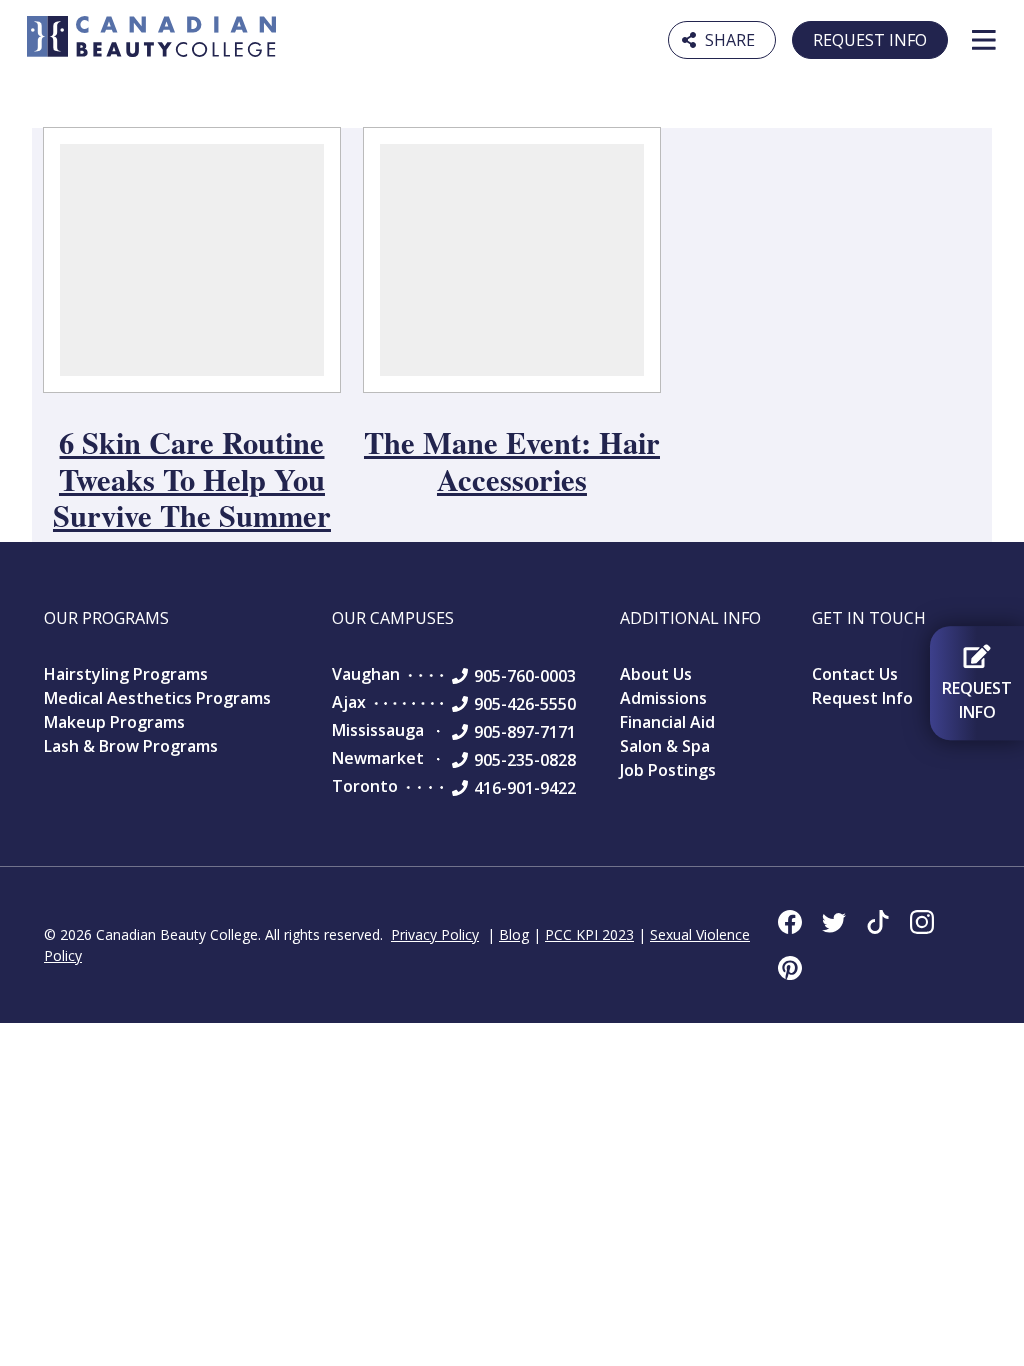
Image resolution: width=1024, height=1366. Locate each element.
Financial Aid (667, 722)
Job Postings (668, 770)
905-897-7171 (525, 732)
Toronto (365, 786)
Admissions (663, 698)
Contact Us (855, 674)
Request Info (870, 40)
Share (722, 38)
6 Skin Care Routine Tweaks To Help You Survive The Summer (192, 478)
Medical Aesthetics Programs (157, 698)
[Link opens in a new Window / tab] (790, 922)
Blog (514, 934)
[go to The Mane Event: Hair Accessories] (512, 260)
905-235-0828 (525, 760)
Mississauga (378, 730)
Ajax (349, 702)
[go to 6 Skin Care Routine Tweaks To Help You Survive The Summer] (192, 260)
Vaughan (366, 674)
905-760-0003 (525, 676)
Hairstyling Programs (126, 674)
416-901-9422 (525, 788)
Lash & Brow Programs (131, 746)
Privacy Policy (435, 934)
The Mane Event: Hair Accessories (512, 460)
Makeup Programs (114, 722)
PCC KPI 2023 (589, 934)
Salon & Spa (665, 746)
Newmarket (378, 758)
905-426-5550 (525, 704)
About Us (656, 674)
